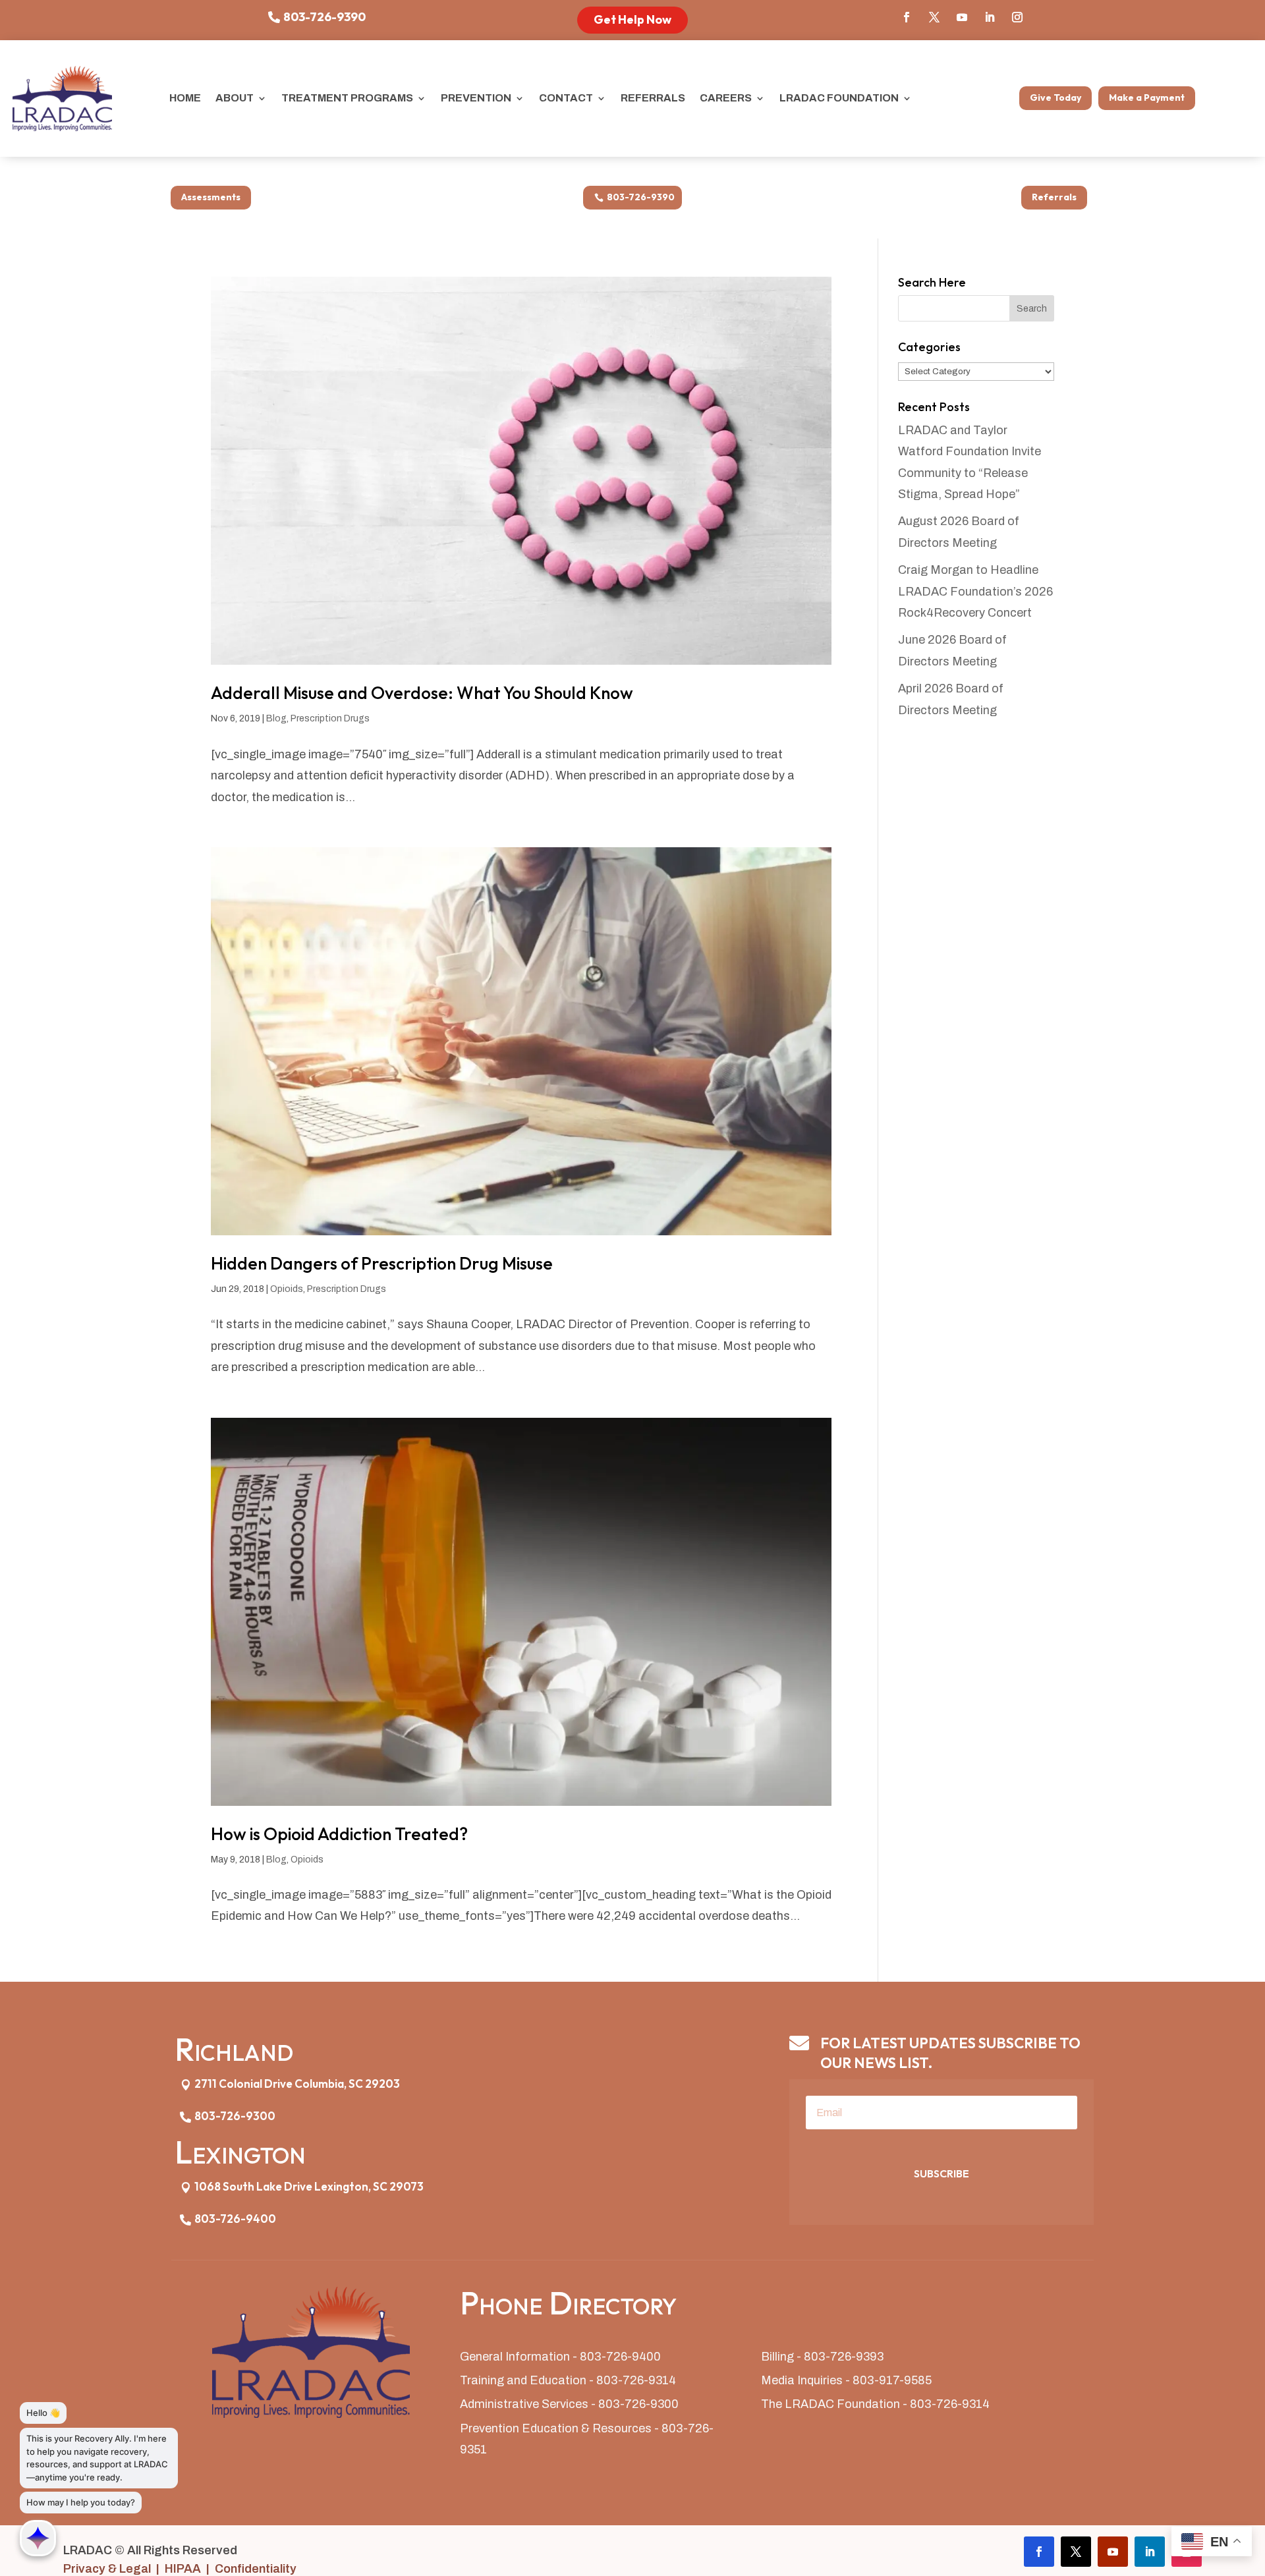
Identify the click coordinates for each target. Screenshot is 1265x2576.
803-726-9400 (235, 2219)
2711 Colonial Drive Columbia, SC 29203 (297, 2084)
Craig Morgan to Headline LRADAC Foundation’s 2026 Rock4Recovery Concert (975, 591)
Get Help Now (632, 19)
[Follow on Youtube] (962, 17)
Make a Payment (1147, 98)
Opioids (287, 1289)
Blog (276, 718)
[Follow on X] (934, 17)
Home (185, 98)
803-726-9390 (324, 17)
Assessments (211, 197)
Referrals (653, 98)
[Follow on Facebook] (907, 17)
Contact (566, 98)
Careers (726, 98)
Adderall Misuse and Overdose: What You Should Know (422, 693)
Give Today (1055, 98)
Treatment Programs (347, 98)
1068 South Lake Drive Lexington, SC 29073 (309, 2186)
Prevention (476, 98)
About (235, 98)
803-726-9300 (235, 2116)
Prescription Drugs (330, 718)
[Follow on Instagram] (1017, 17)
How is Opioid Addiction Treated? (339, 1834)
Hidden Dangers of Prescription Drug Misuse (382, 1263)
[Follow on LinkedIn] (990, 17)
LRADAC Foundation (839, 98)
